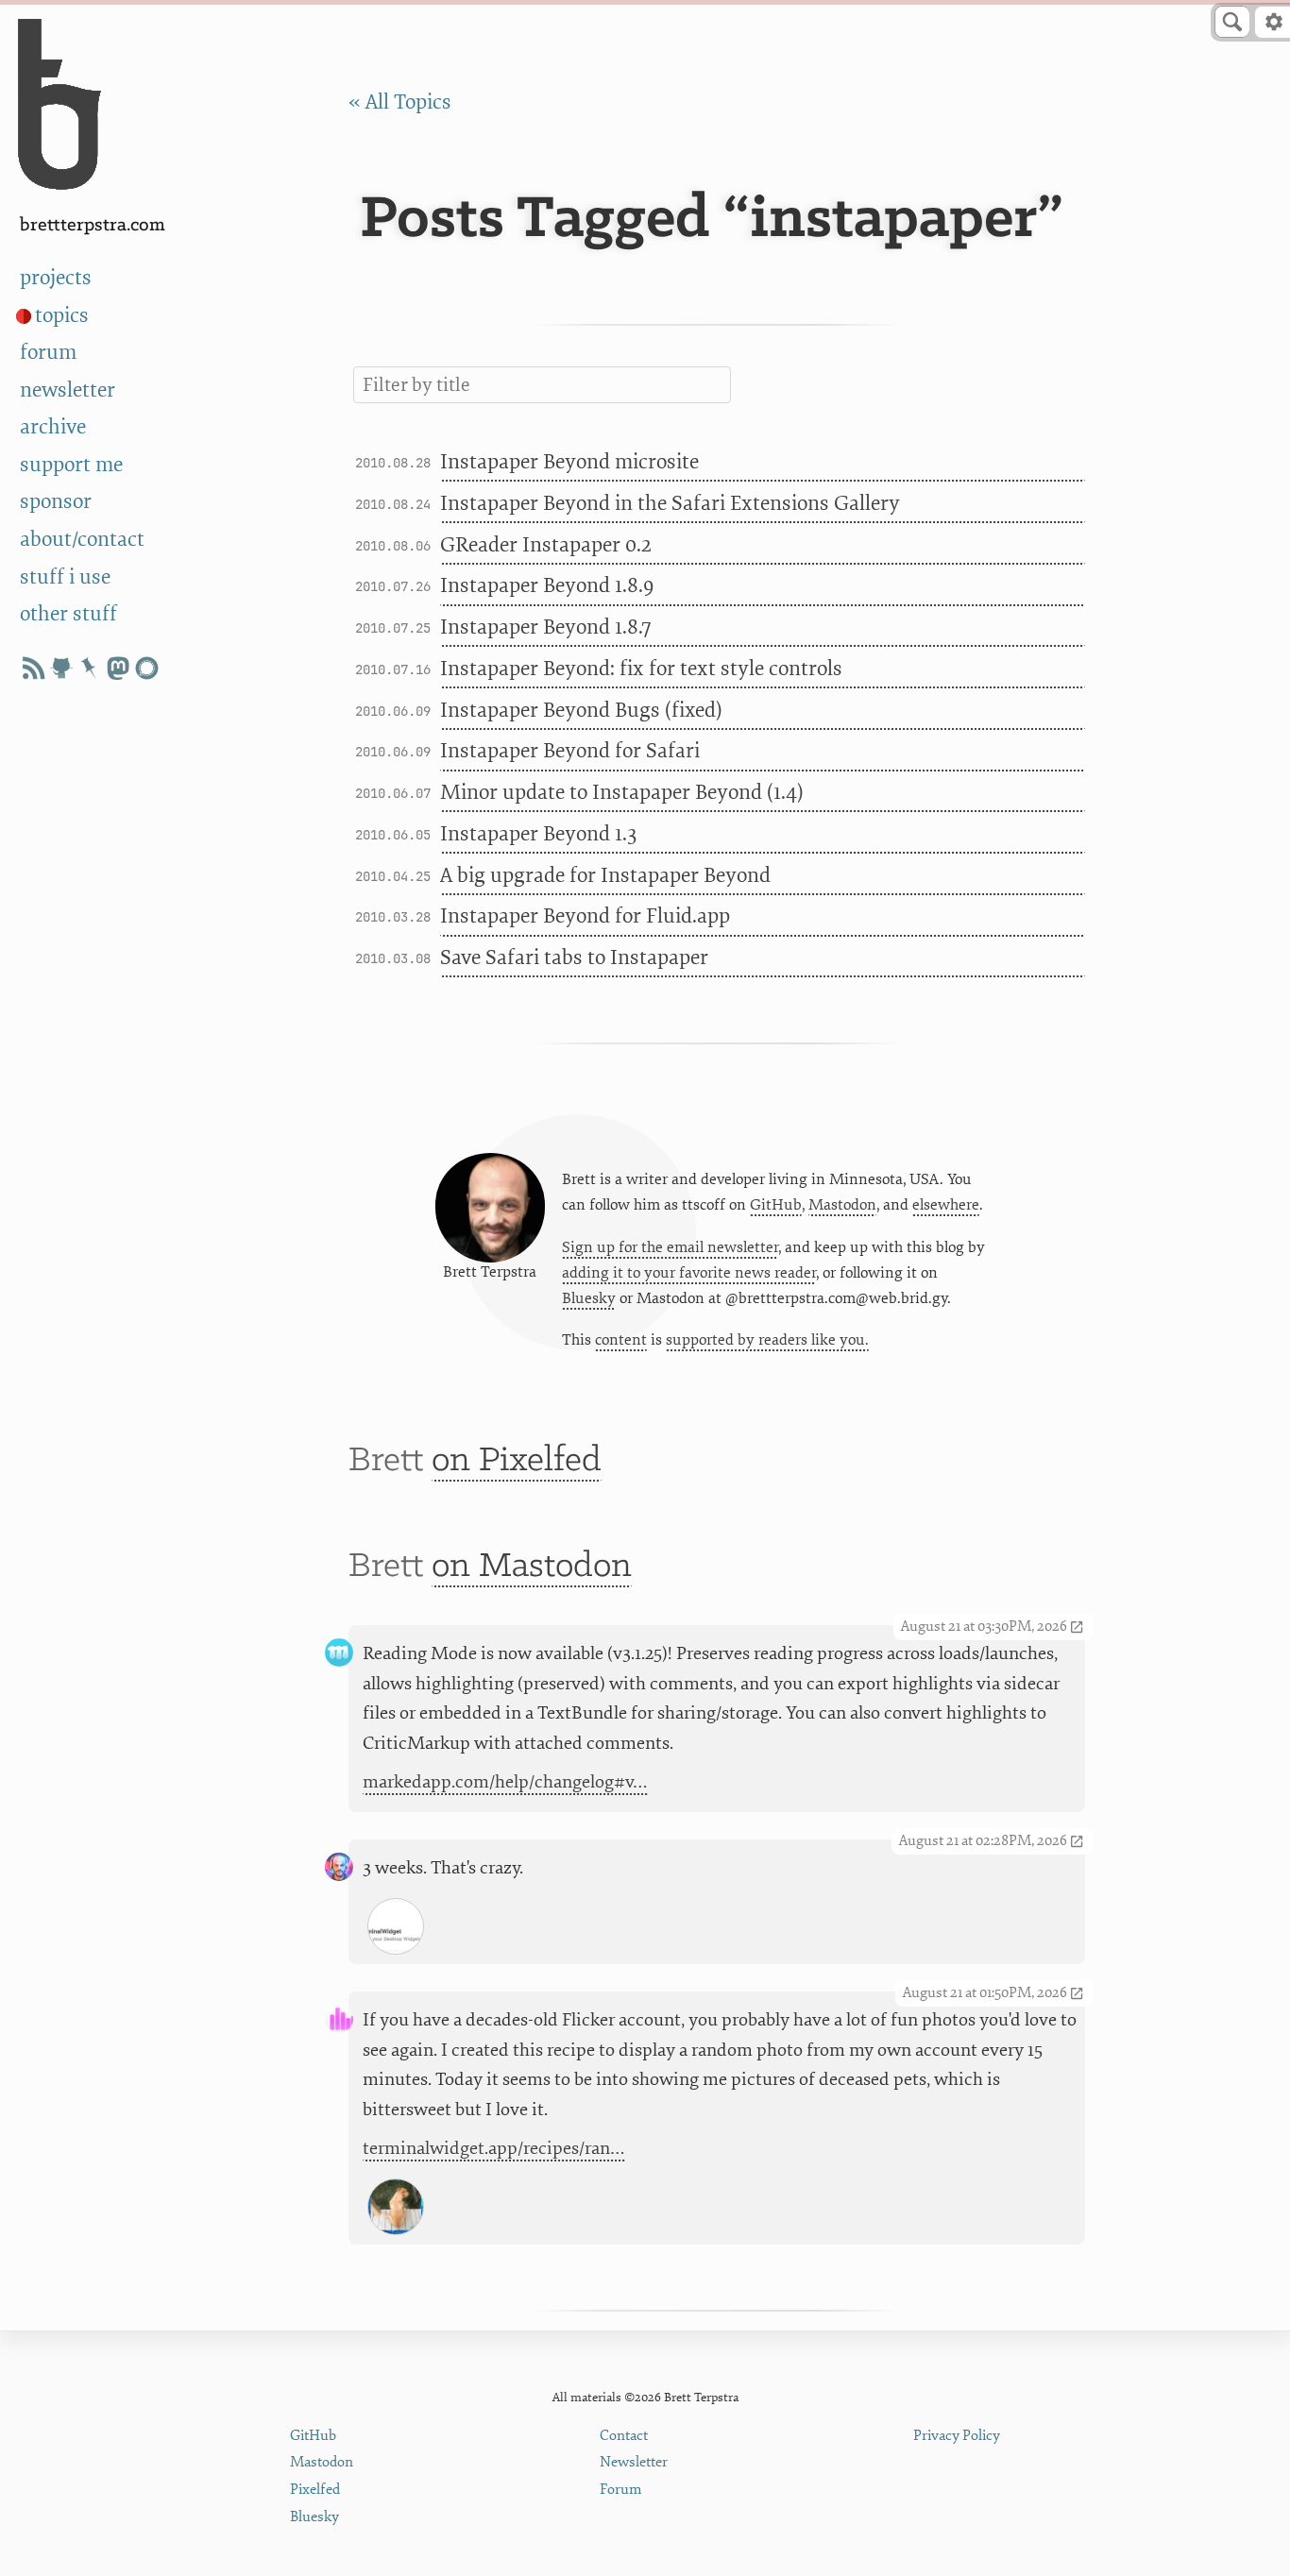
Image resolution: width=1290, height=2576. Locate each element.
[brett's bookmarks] (90, 668)
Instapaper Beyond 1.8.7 (545, 627)
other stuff (68, 614)
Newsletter (634, 2462)
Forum (621, 2490)
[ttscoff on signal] (146, 668)
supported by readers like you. (767, 1340)
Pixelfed (315, 2490)
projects (56, 278)
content (621, 1340)
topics (62, 315)
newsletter (68, 390)
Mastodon (842, 1205)
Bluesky (589, 1298)
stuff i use (65, 577)
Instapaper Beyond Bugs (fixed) (581, 710)
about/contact (82, 539)
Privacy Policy (957, 2436)
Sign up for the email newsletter (670, 1247)
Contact (624, 2436)
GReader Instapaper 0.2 (546, 545)
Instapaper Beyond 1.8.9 (547, 585)
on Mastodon (532, 1567)
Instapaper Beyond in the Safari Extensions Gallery (670, 503)
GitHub (776, 1205)
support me (71, 465)
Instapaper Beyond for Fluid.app (585, 916)
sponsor (56, 501)
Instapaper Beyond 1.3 (538, 834)
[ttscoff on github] (61, 668)
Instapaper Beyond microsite (569, 462)
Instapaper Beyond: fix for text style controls (641, 669)
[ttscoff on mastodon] (118, 668)
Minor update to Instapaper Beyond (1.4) (622, 792)
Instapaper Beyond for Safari (570, 751)
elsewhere (946, 1205)
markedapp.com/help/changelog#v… (505, 1782)
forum (48, 352)
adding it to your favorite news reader (689, 1273)
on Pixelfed (517, 1461)
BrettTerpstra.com (93, 225)
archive (53, 427)
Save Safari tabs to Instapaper (574, 958)
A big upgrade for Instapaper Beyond (605, 875)
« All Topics (400, 102)
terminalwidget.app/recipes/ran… (494, 2148)
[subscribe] (33, 668)
